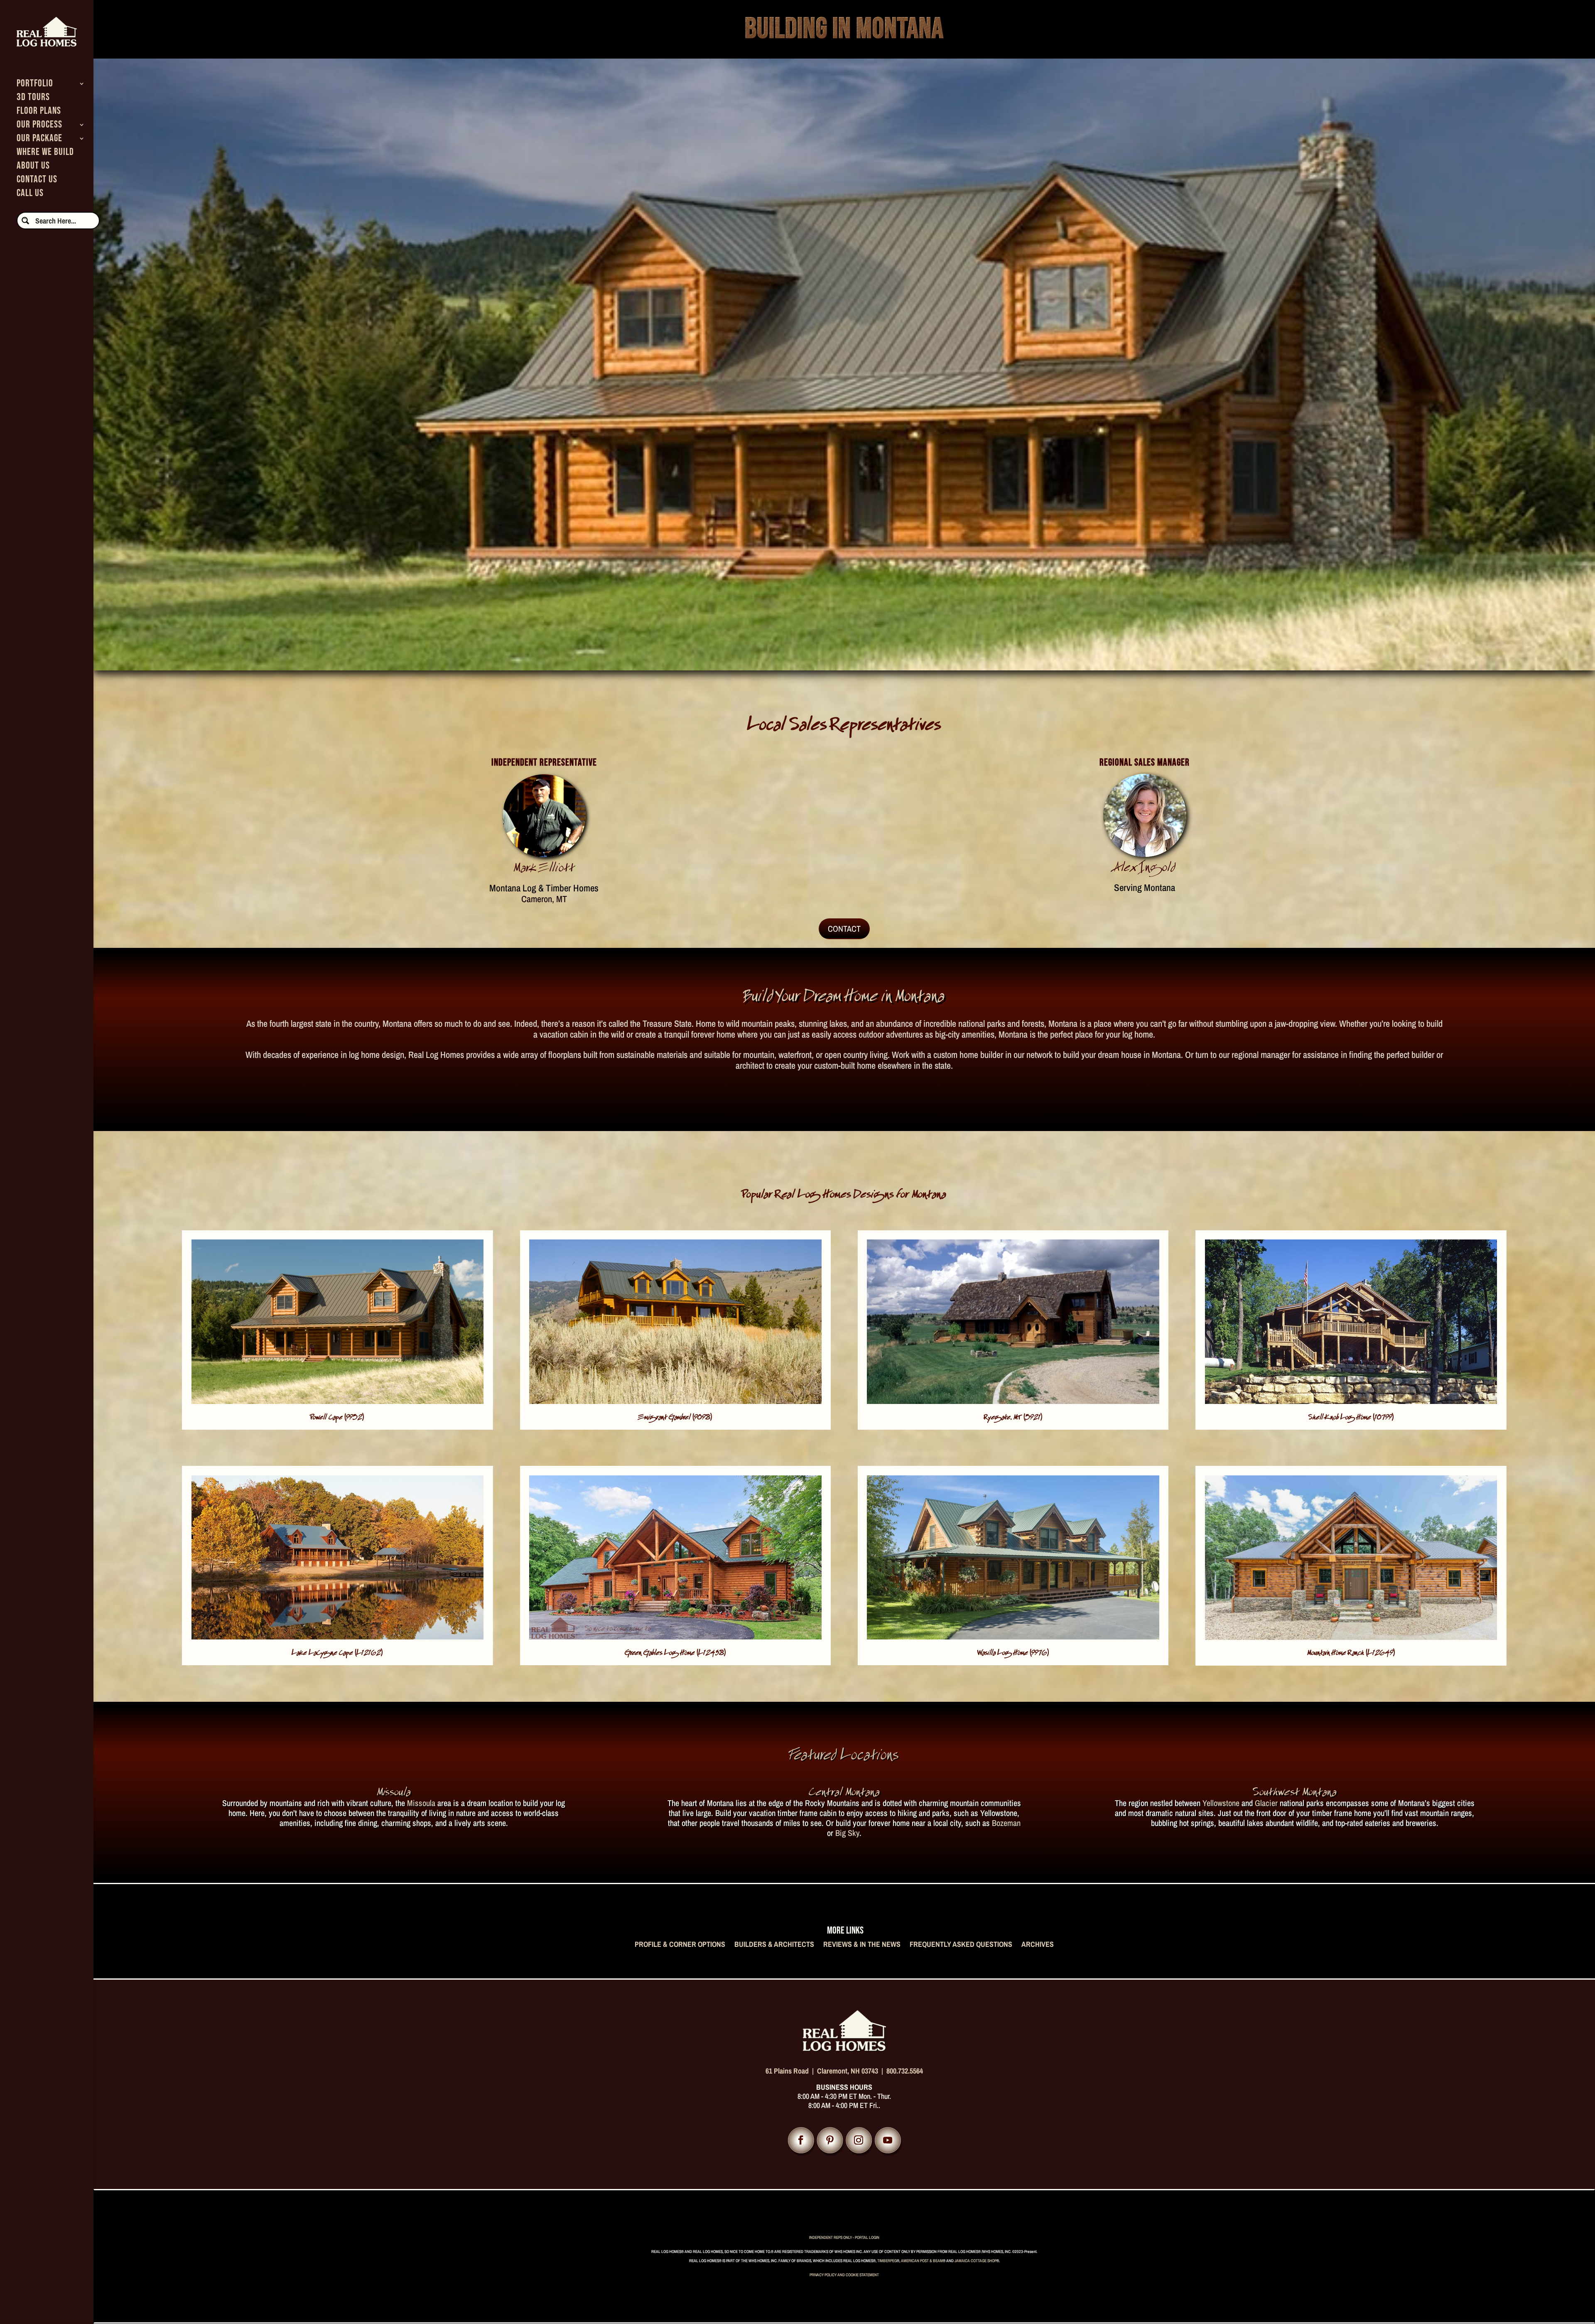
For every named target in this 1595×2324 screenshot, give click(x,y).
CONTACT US (37, 181)
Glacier (1266, 1803)
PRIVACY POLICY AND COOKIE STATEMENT (844, 2275)
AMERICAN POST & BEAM (922, 2261)
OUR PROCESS (39, 126)
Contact (844, 929)
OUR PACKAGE (39, 140)
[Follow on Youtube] (888, 2140)
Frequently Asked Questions (961, 1945)
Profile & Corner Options (680, 1945)
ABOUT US (33, 167)
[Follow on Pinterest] (830, 2140)
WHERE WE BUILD (45, 153)
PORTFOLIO (35, 85)
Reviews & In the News (862, 1945)
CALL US (30, 195)
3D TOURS (33, 99)
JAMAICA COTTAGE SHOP (975, 2261)
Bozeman (1006, 1823)
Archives (1038, 1945)
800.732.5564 (905, 2071)
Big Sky (847, 1833)
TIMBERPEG (887, 2261)
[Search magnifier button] (25, 221)
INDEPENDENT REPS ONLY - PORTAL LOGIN (844, 2237)
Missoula (421, 1803)
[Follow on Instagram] (859, 2140)
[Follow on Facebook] (801, 2140)
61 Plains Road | (791, 2071)
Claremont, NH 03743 (848, 2071)
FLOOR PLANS (39, 112)
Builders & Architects (774, 1945)
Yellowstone (1221, 1803)
